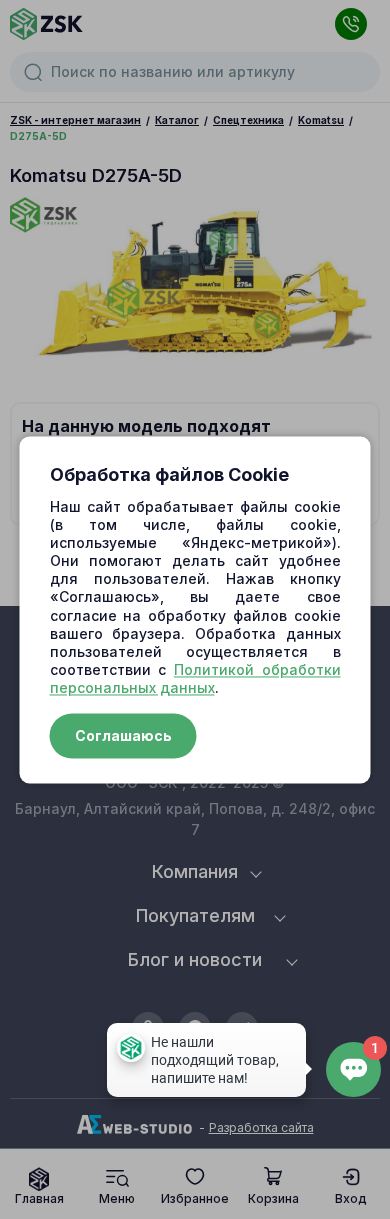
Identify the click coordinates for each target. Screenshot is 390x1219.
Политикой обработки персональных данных (195, 679)
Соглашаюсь (123, 735)
